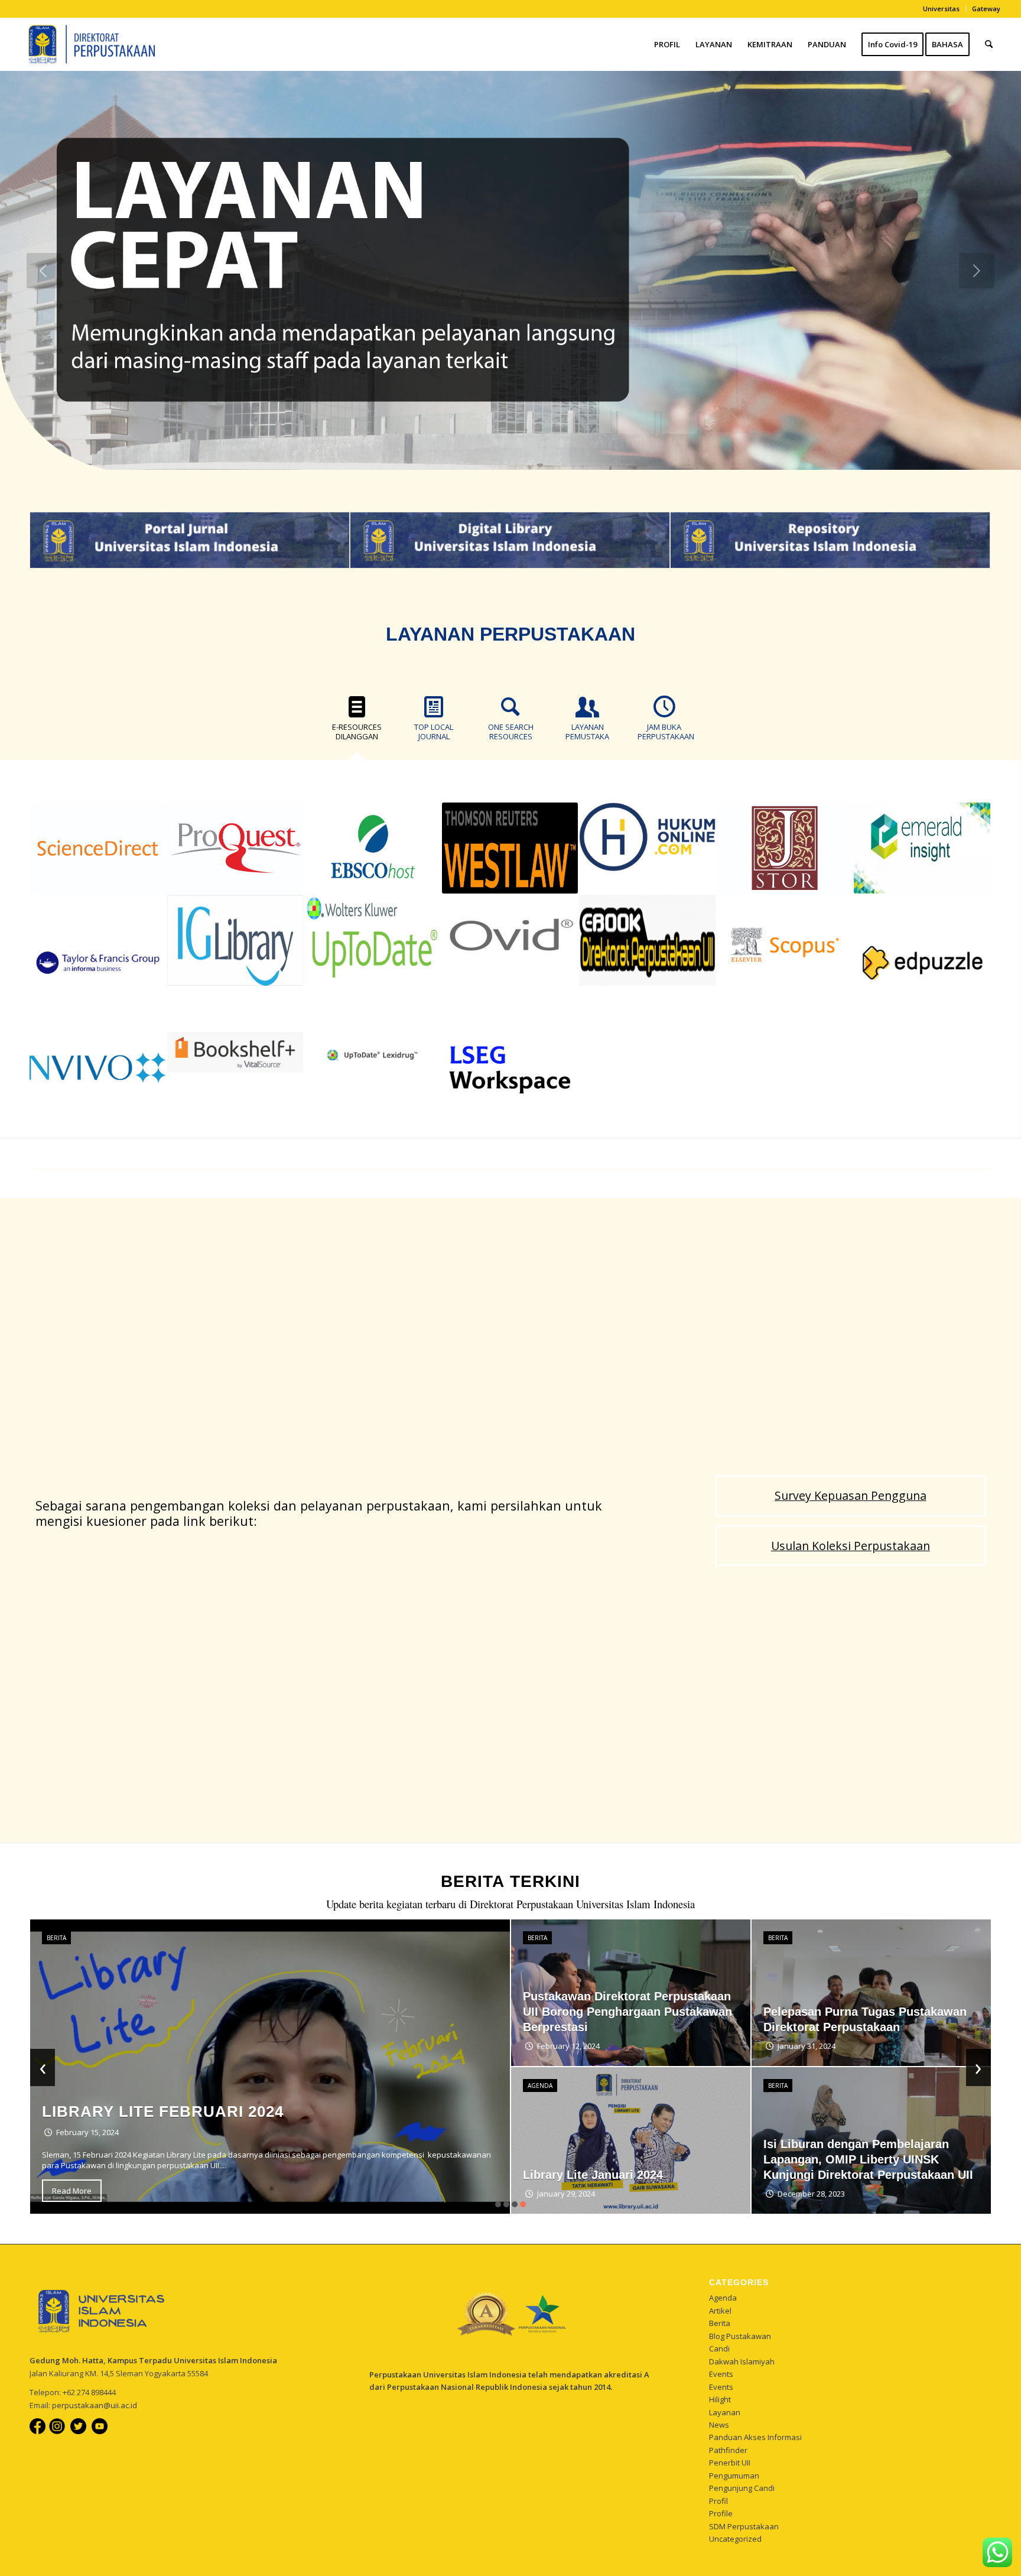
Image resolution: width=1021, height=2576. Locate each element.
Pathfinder (728, 2450)
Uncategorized (735, 2539)
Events (721, 2374)
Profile (721, 2513)
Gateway (986, 9)
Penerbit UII (730, 2463)
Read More (72, 2191)
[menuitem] (942, 9)
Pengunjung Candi (742, 2488)
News (719, 2425)
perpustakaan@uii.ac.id (95, 2405)
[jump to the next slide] (977, 271)
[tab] (357, 723)
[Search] (989, 44)
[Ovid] (510, 940)
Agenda (723, 2298)
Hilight (720, 2399)
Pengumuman (734, 2476)
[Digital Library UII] (510, 540)
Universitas (941, 9)
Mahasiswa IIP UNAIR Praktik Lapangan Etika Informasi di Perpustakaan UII (846, 2159)
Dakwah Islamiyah (742, 2361)
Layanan (725, 2412)
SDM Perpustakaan (744, 2526)
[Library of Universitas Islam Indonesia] (88, 44)
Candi (719, 2348)
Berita (56, 1938)
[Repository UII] (830, 540)
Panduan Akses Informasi (755, 2437)
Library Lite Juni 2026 (825, 2027)
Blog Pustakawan (740, 2336)
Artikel (720, 2311)
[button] (498, 2204)
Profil (718, 2501)
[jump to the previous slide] (44, 271)
